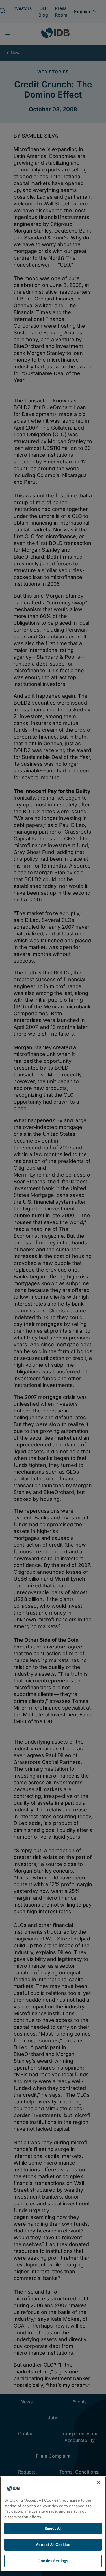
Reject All (53, 2528)
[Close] (98, 2483)
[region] (53, 2524)
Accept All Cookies (53, 2545)
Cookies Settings (53, 2561)
